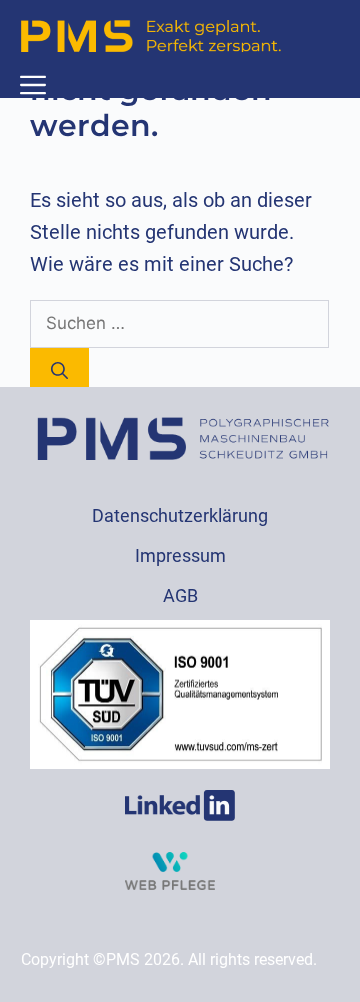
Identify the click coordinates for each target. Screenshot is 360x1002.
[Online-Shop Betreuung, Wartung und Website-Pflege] (170, 883)
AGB (180, 595)
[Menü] (33, 85)
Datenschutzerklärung (180, 515)
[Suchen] (59, 372)
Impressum (180, 555)
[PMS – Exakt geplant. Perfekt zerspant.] (151, 36)
